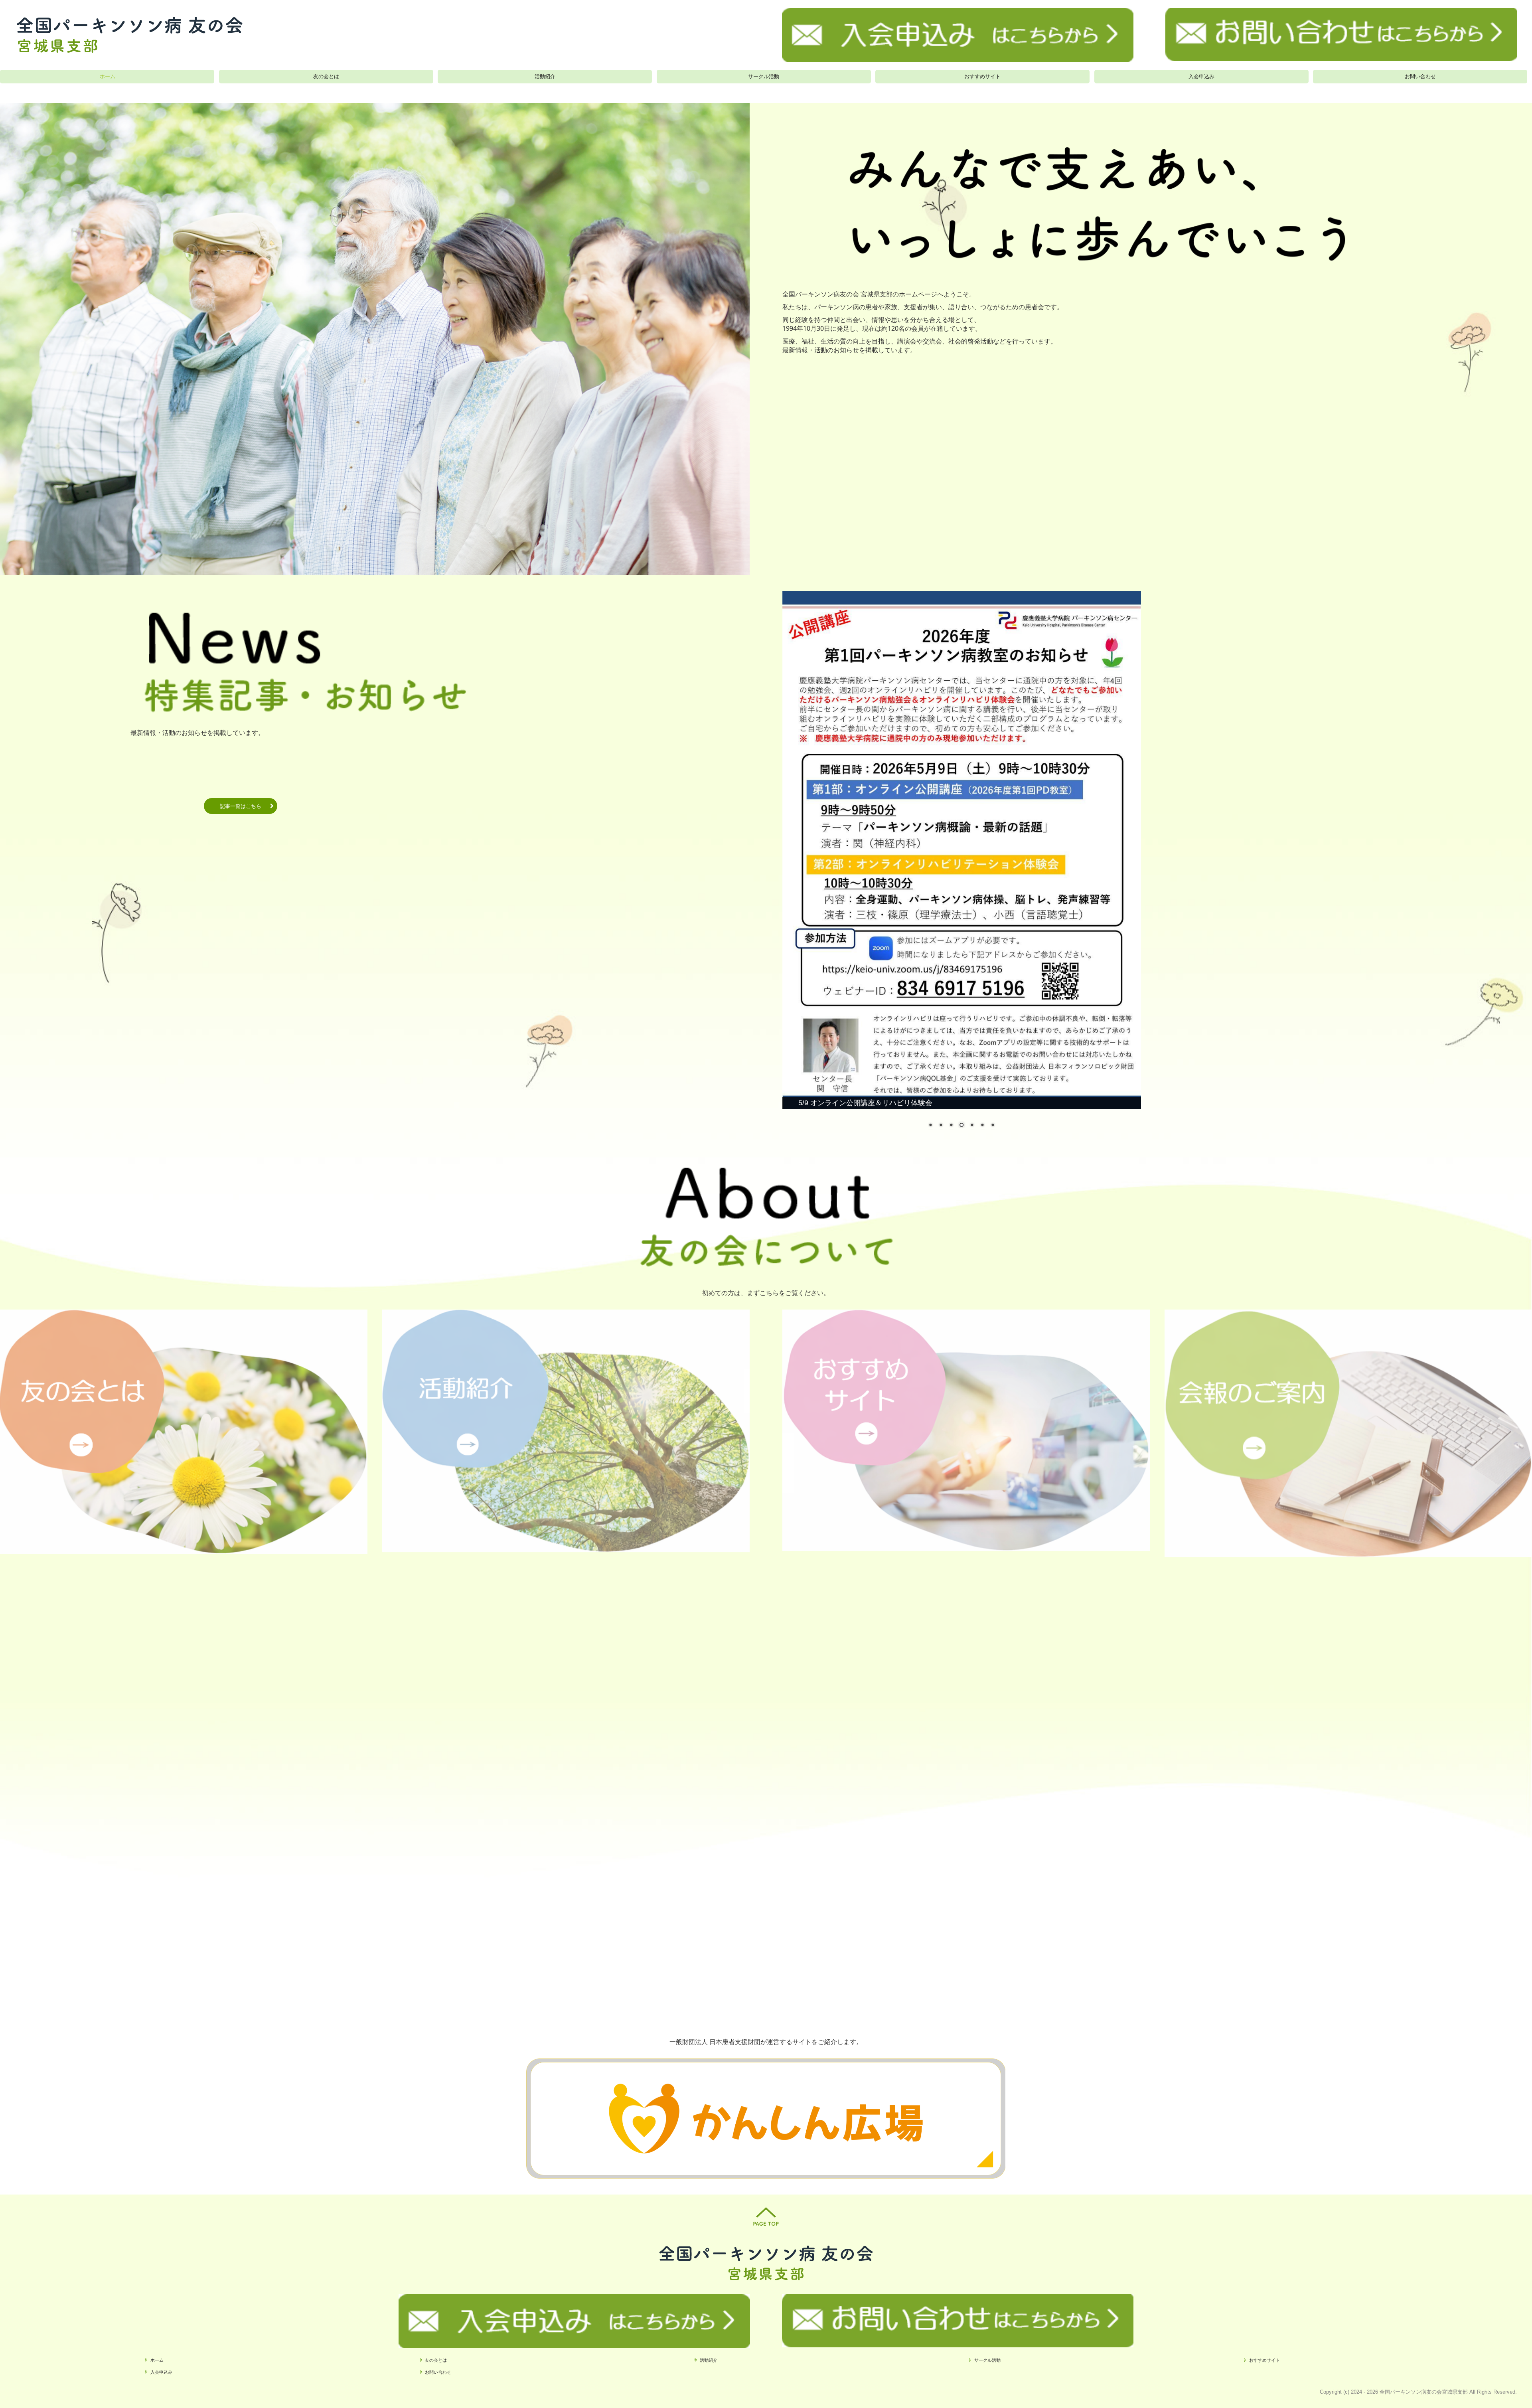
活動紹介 (545, 76)
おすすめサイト (982, 76)
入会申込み (1201, 76)
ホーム (108, 76)
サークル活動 (764, 76)
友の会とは (326, 76)
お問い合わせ (1420, 76)
